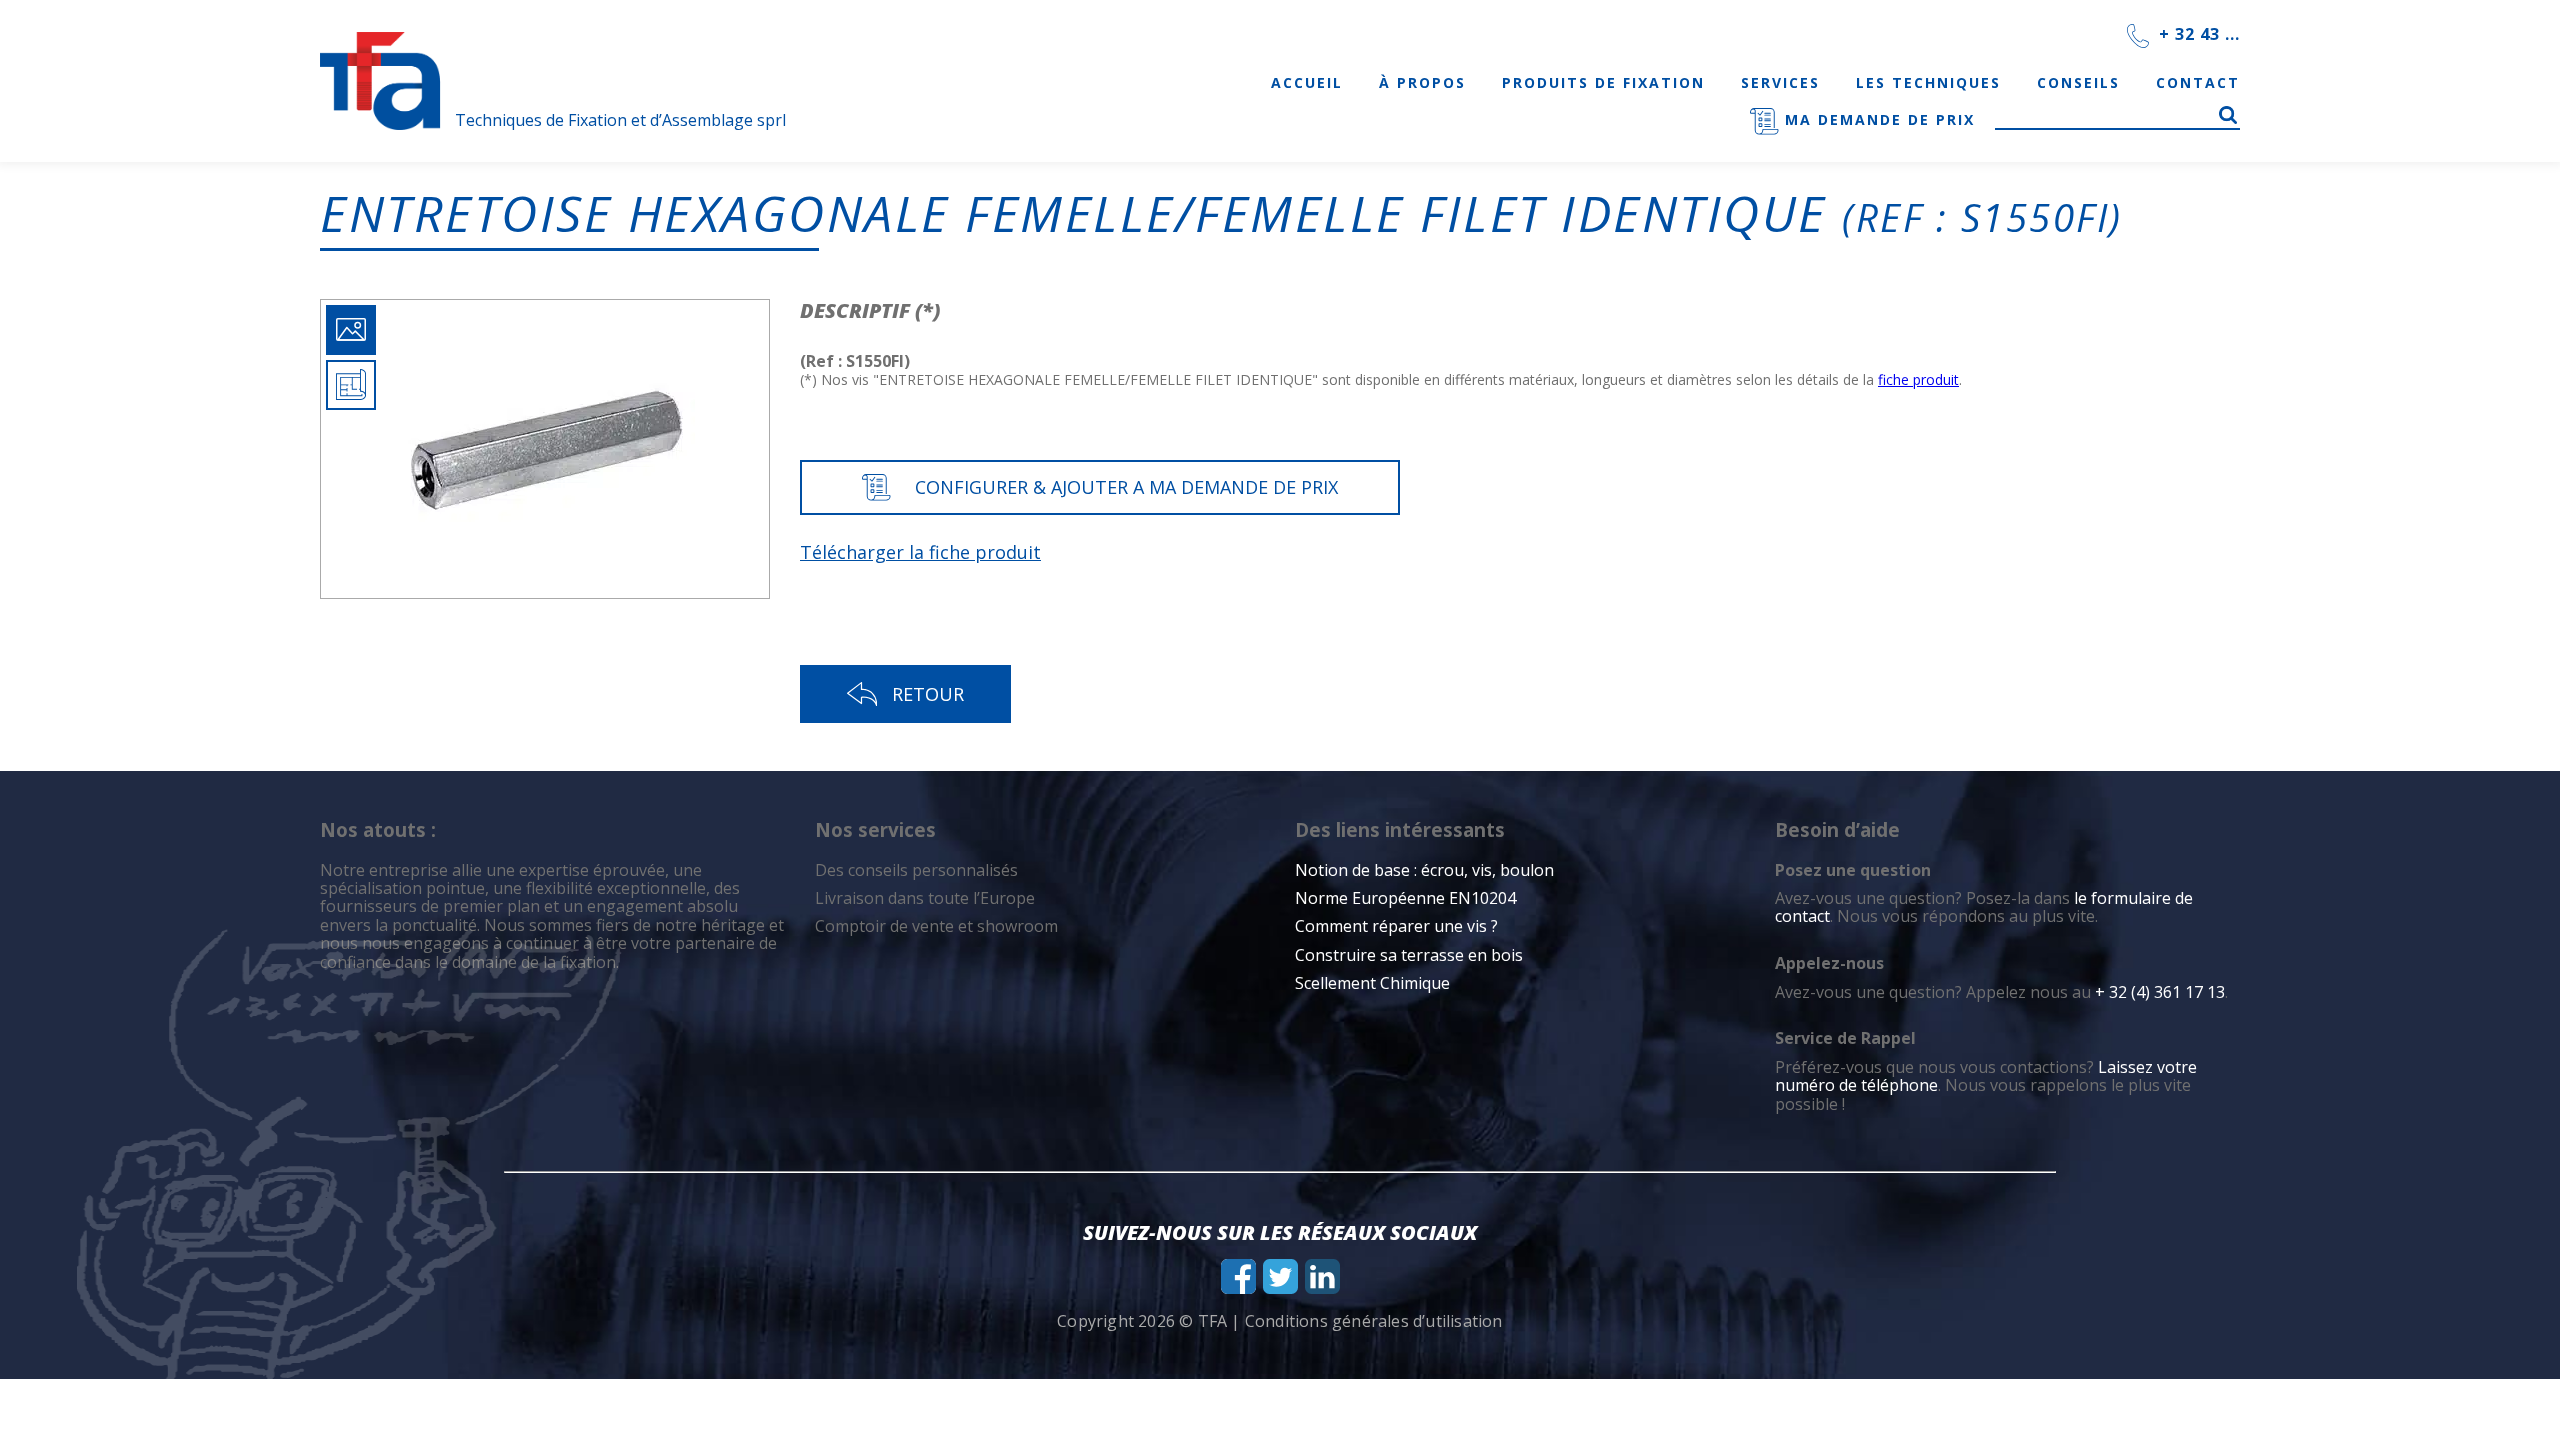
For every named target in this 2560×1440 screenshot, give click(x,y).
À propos (1422, 82)
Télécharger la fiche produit (920, 552)
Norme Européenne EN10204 (1405, 898)
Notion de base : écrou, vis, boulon (1424, 870)
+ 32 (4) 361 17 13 (2160, 992)
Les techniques (1928, 82)
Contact (2198, 82)
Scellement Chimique (1372, 983)
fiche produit (1918, 379)
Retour (928, 694)
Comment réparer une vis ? (1396, 926)
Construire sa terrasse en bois (1411, 955)
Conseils (2078, 82)
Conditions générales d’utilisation (1374, 1321)
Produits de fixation (1603, 82)
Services (1780, 82)
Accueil (1307, 82)
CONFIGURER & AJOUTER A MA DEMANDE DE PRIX (1126, 487)
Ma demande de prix (1877, 119)
